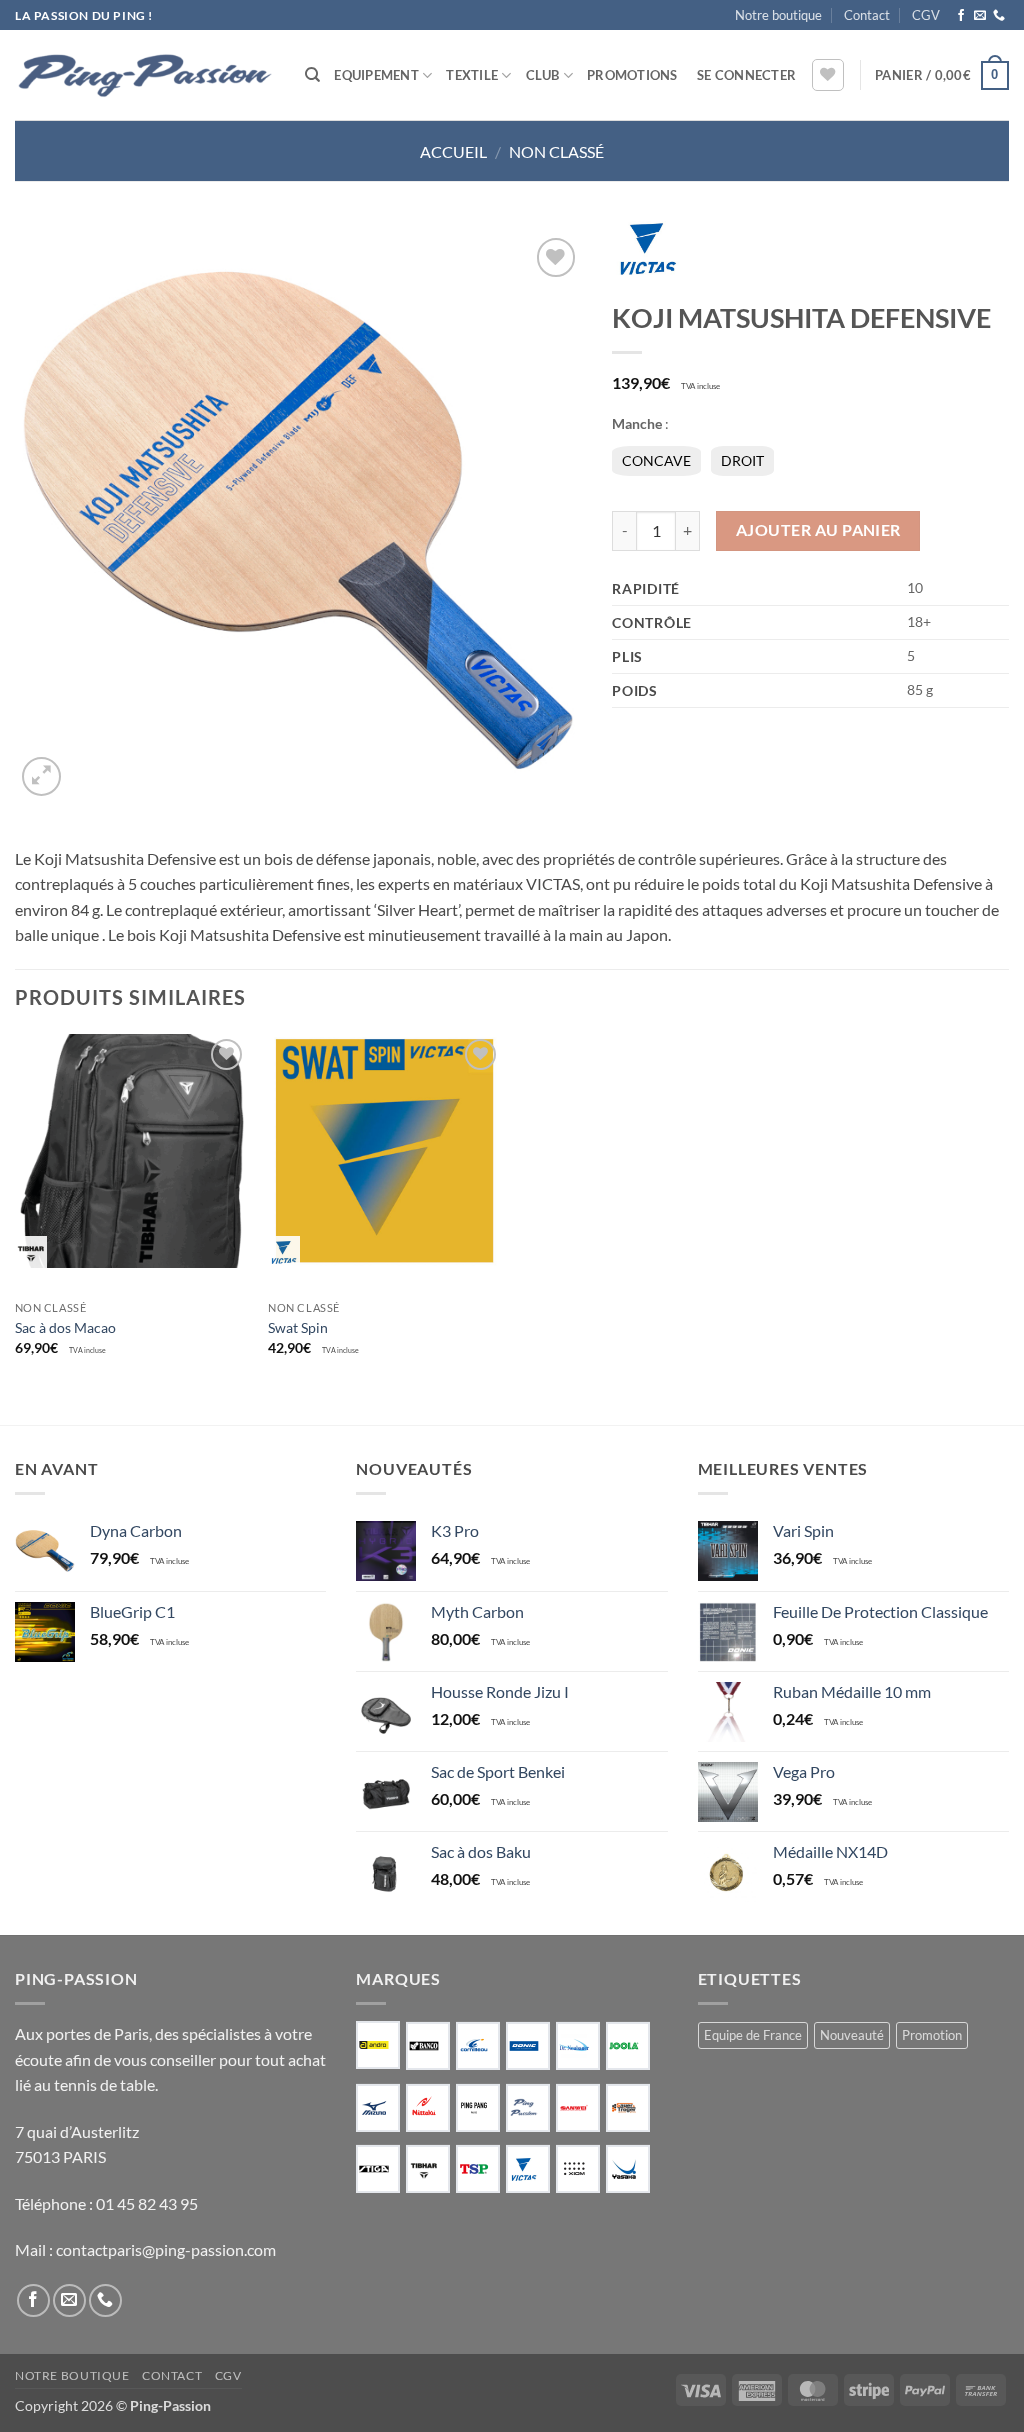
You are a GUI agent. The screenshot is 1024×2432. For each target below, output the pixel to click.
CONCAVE (656, 460)
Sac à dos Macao (65, 1327)
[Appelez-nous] (999, 16)
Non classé (556, 151)
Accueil (453, 151)
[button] (746, 75)
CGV (926, 15)
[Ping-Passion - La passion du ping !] (145, 75)
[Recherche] (312, 75)
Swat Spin (298, 1327)
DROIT (742, 460)
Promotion (932, 2035)
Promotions (632, 75)
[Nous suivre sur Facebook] (961, 16)
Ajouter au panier (818, 530)
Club (543, 75)
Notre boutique (778, 15)
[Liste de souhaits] (828, 75)
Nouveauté (852, 2035)
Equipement (376, 75)
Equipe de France (753, 2035)
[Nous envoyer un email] (980, 16)
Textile (472, 75)
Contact (867, 15)
